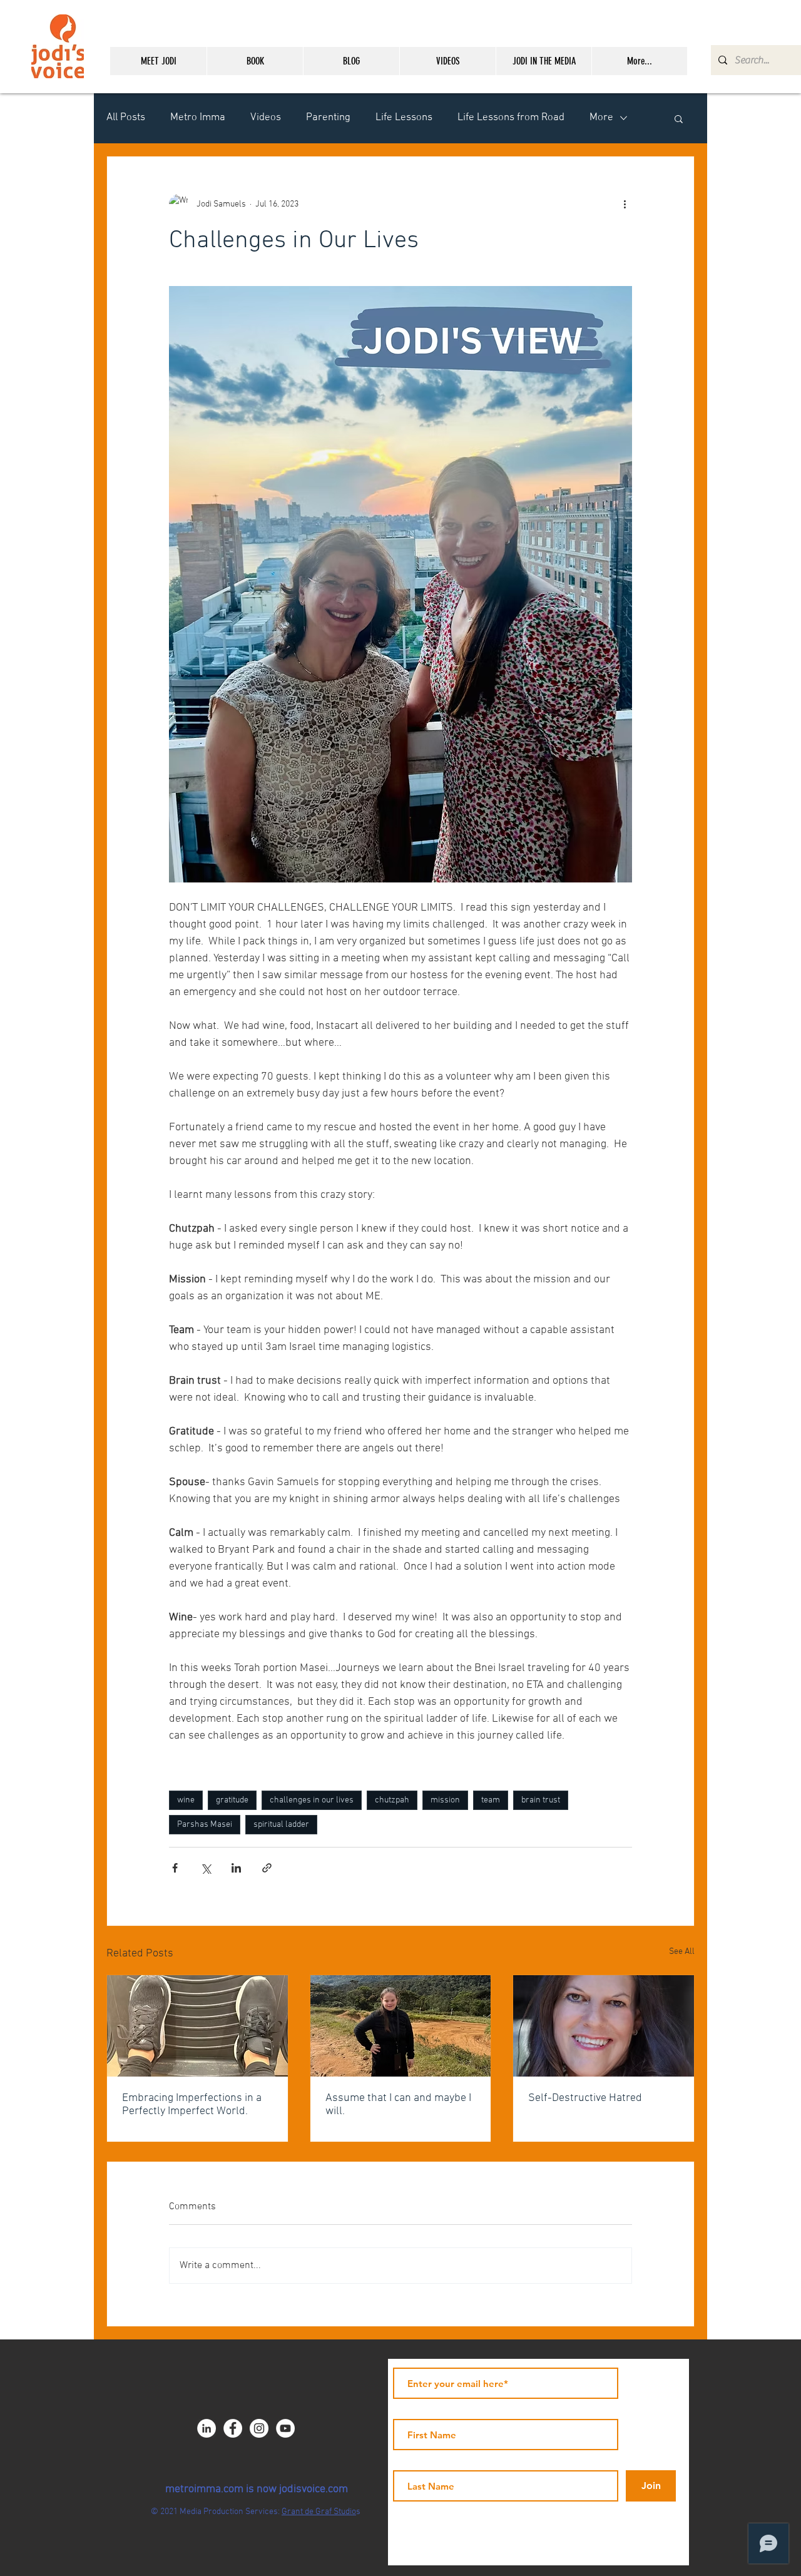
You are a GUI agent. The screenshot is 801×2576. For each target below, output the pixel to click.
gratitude (232, 1800)
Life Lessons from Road (511, 118)
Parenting (328, 118)
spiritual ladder (281, 1825)
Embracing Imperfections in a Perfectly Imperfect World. (192, 2105)
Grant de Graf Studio (319, 2512)
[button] (679, 118)
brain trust (541, 1800)
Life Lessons (404, 118)
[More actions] (625, 204)
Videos (266, 118)
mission (445, 1800)
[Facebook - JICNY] (233, 2428)
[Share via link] (267, 1868)
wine (186, 1800)
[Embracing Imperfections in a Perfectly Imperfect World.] (197, 2026)
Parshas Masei (205, 1825)
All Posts (126, 118)
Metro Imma (198, 118)
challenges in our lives (312, 1800)
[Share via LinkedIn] (236, 1868)
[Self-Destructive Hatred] (604, 2026)
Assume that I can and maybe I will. (398, 2105)
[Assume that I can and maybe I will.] (401, 2026)
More (601, 118)
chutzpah (392, 1800)
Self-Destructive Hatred (585, 2098)
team (491, 1800)
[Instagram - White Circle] (259, 2428)
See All (682, 1952)
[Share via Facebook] (175, 1868)
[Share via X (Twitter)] (206, 1868)
